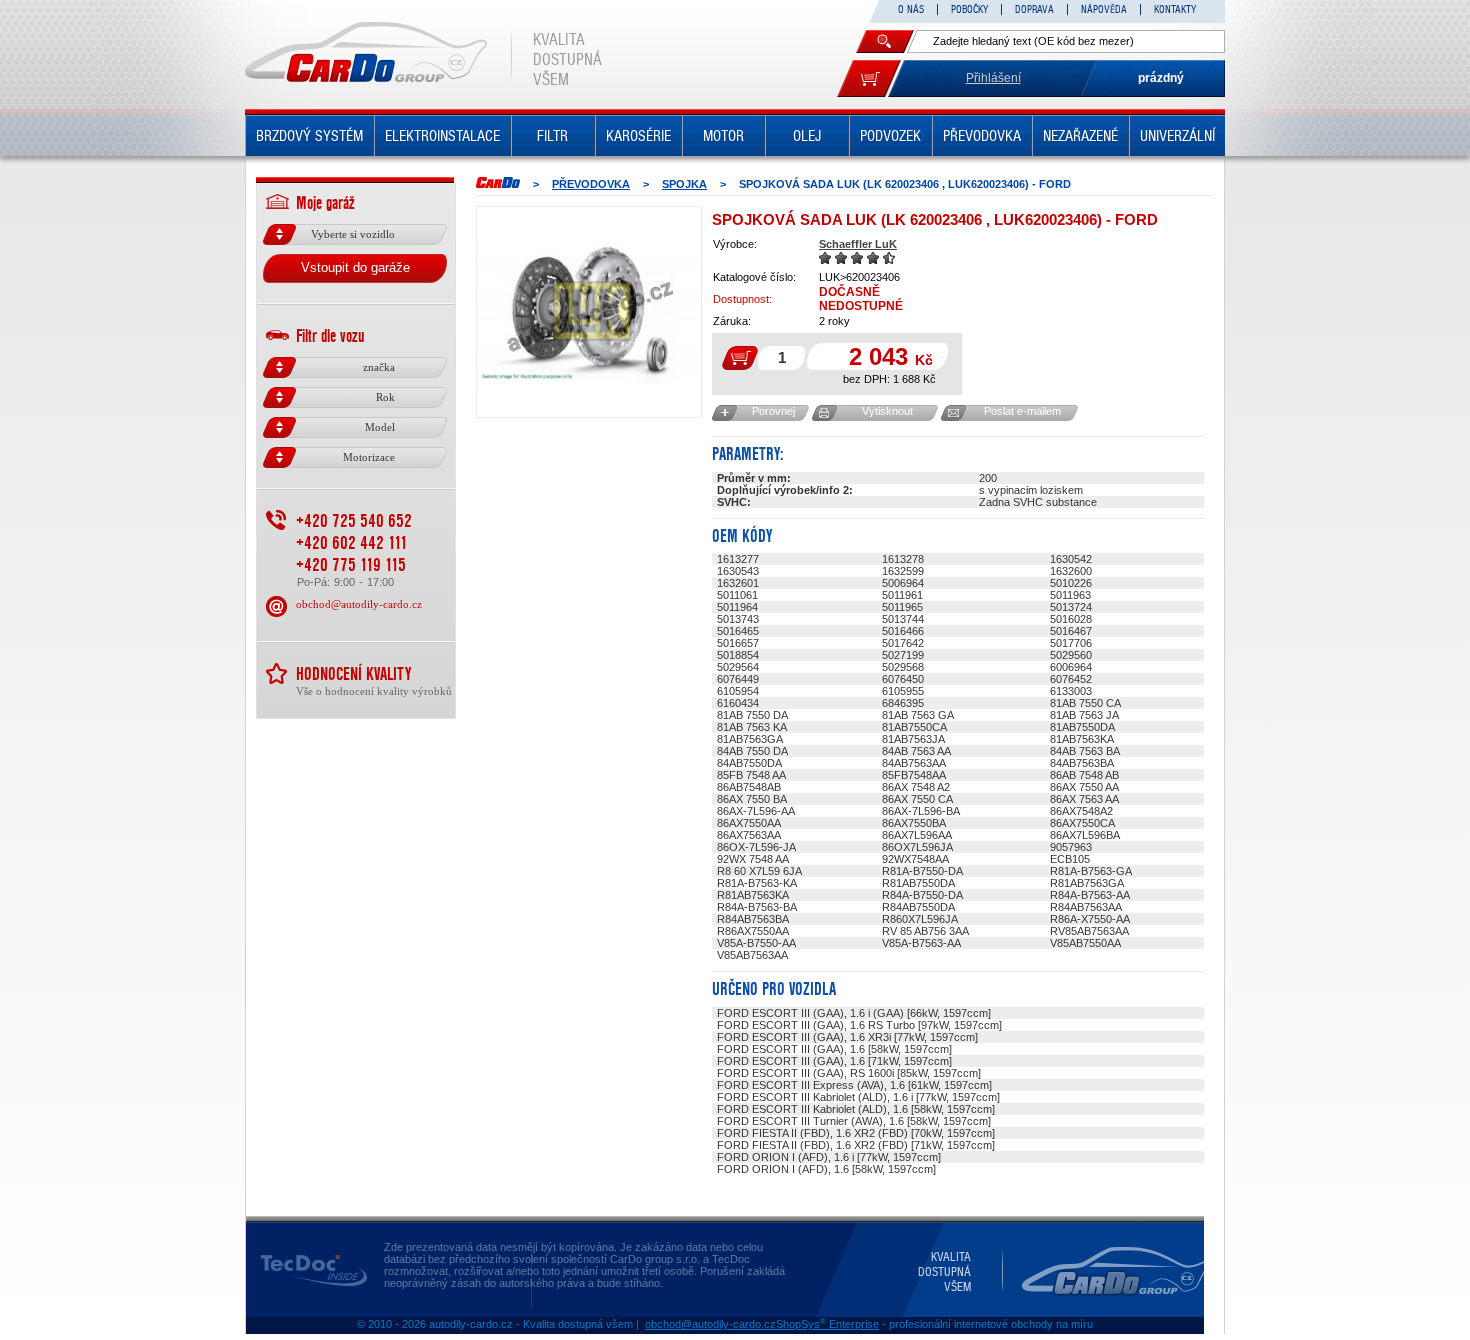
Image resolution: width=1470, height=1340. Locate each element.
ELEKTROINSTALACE (442, 136)
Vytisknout (887, 411)
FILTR (552, 136)
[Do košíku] (869, 78)
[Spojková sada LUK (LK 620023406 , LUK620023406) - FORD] (589, 312)
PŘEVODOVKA (982, 136)
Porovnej (773, 411)
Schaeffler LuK (858, 244)
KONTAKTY (1175, 9)
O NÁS (911, 9)
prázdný (1161, 78)
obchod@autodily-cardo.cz (359, 604)
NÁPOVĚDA (1104, 9)
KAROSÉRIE (638, 136)
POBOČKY (969, 9)
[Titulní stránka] (498, 182)
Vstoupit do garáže (355, 267)
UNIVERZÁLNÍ (1177, 136)
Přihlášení (993, 78)
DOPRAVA (1034, 9)
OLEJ (807, 136)
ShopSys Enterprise (827, 1324)
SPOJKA (684, 184)
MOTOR (723, 136)
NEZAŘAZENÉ (1080, 136)
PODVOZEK (890, 136)
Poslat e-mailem (1022, 411)
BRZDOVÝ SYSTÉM (309, 136)
